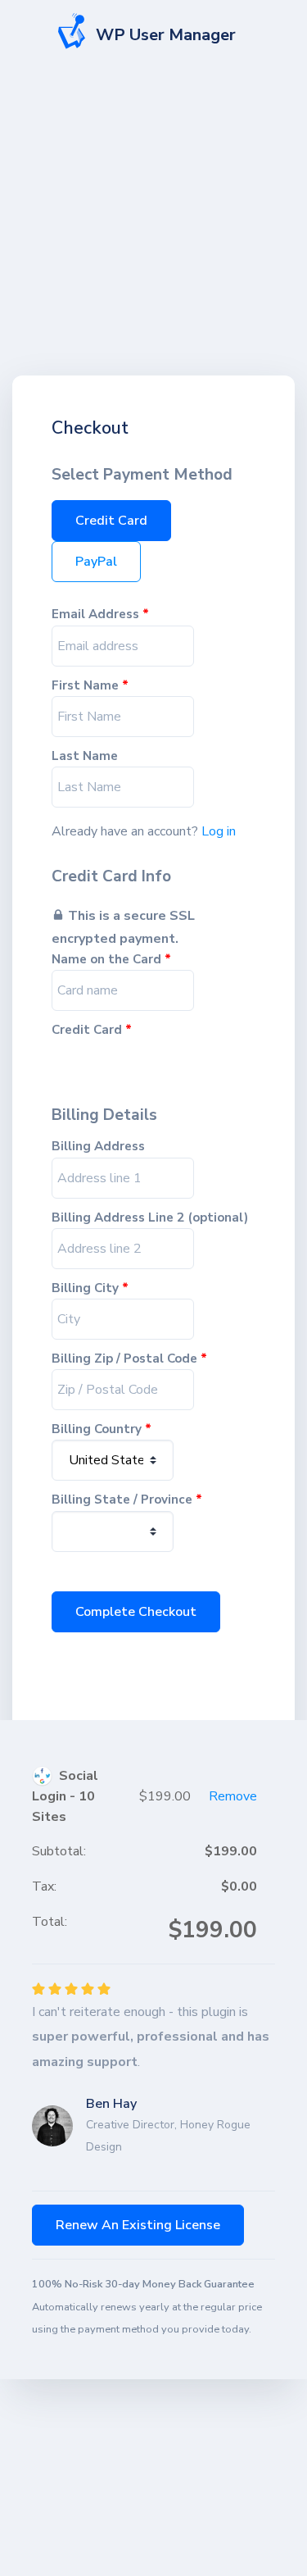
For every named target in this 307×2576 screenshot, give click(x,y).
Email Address (100, 614)
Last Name (85, 756)
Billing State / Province (127, 1500)
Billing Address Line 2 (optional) (150, 1218)
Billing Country (102, 1429)
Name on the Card (111, 960)
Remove (233, 1796)
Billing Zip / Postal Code (129, 1359)
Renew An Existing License (138, 2225)
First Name (90, 686)
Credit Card (111, 521)
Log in (219, 831)
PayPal (96, 562)
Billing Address (98, 1147)
